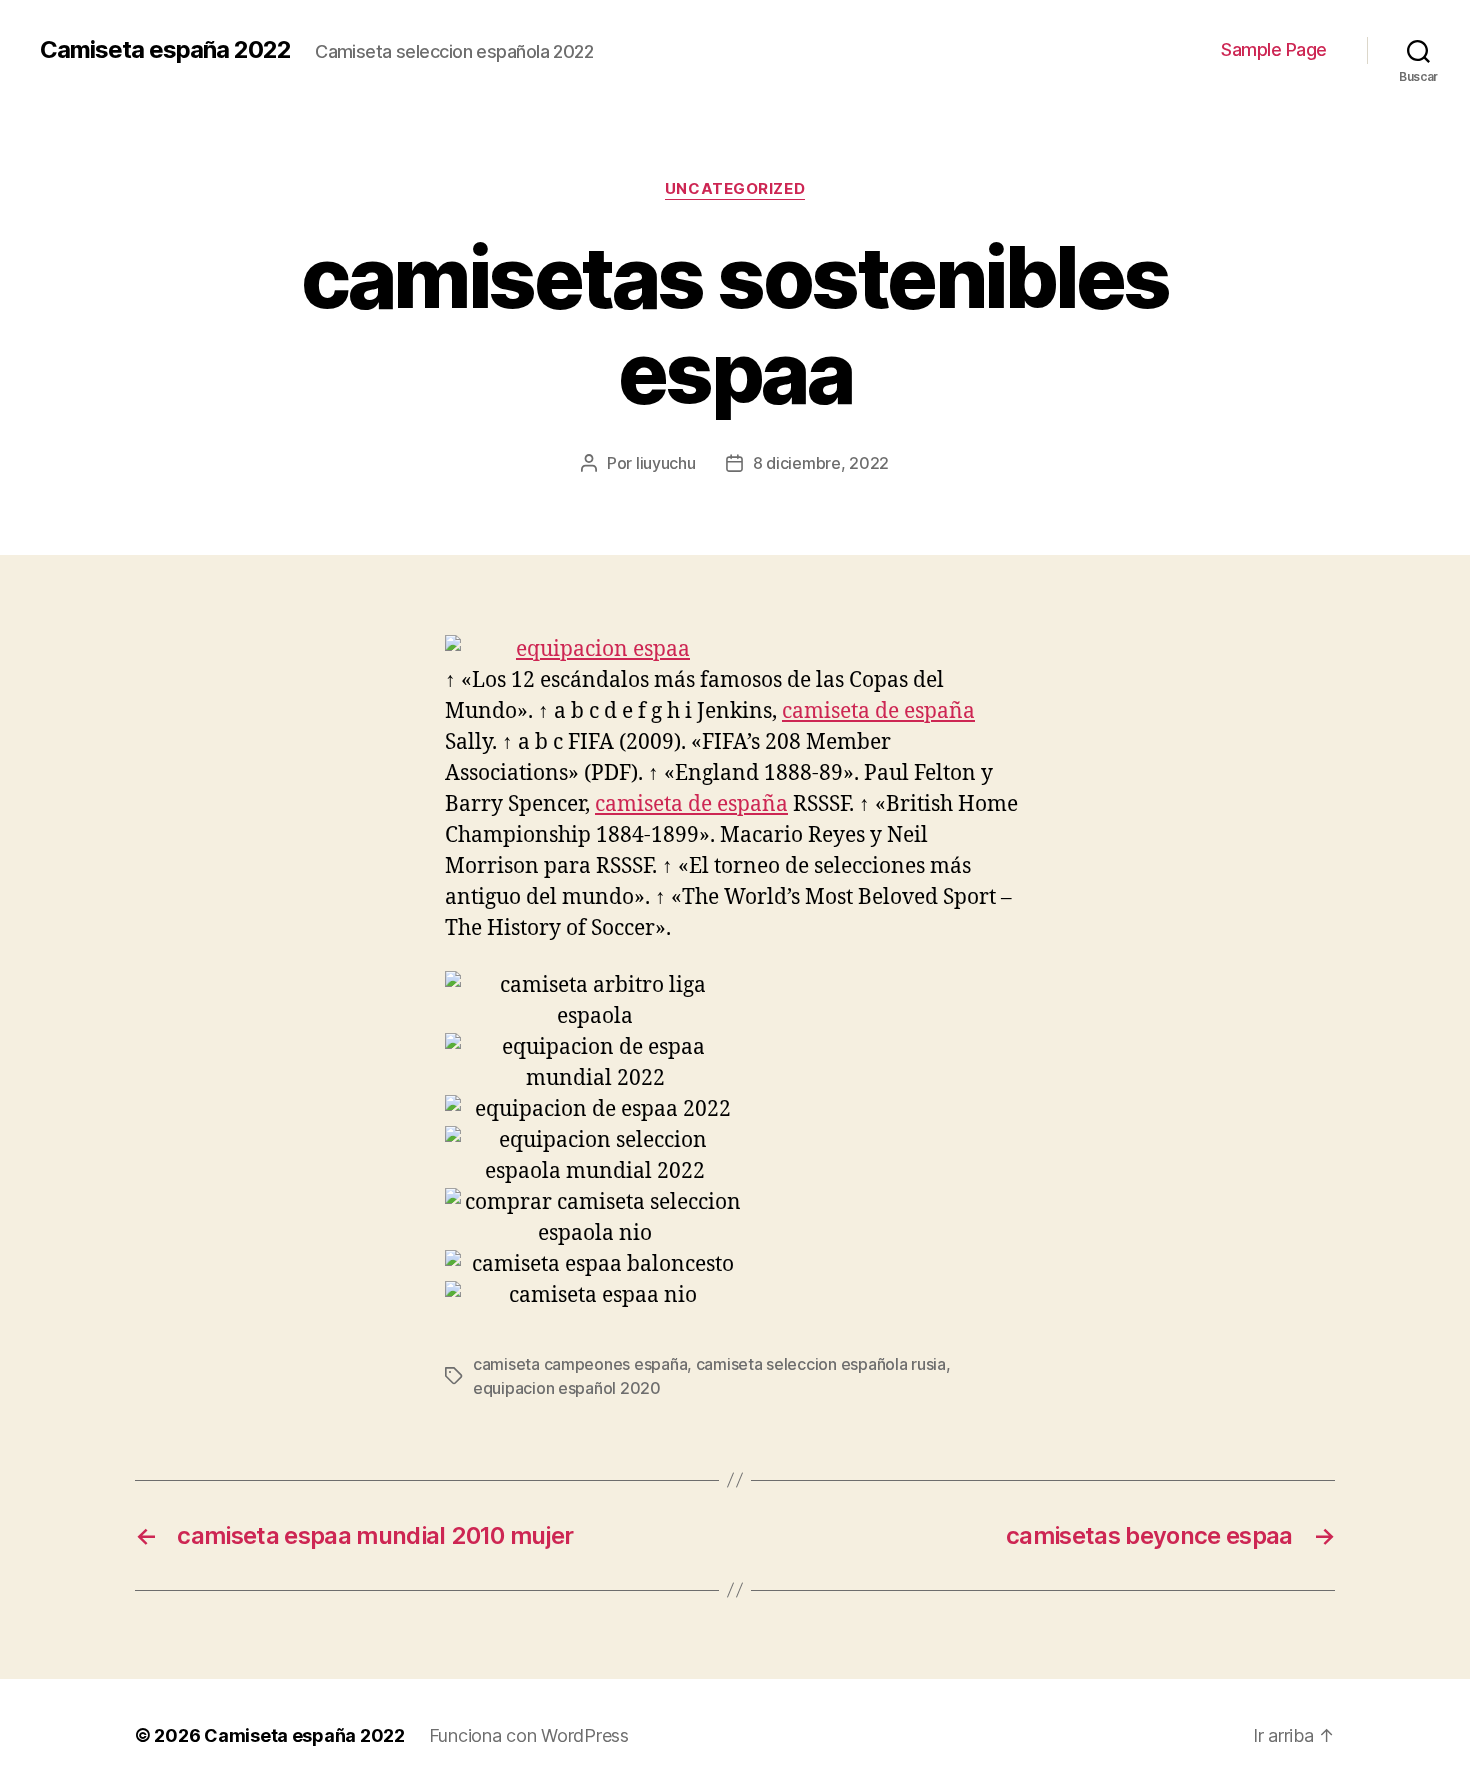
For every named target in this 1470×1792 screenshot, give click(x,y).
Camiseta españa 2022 (165, 50)
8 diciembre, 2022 (821, 463)
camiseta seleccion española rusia (821, 1364)
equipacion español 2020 (567, 1388)
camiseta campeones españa (580, 1364)
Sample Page (1274, 49)
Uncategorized (735, 189)
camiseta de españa (878, 711)
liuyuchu (666, 463)
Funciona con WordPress (529, 1735)
